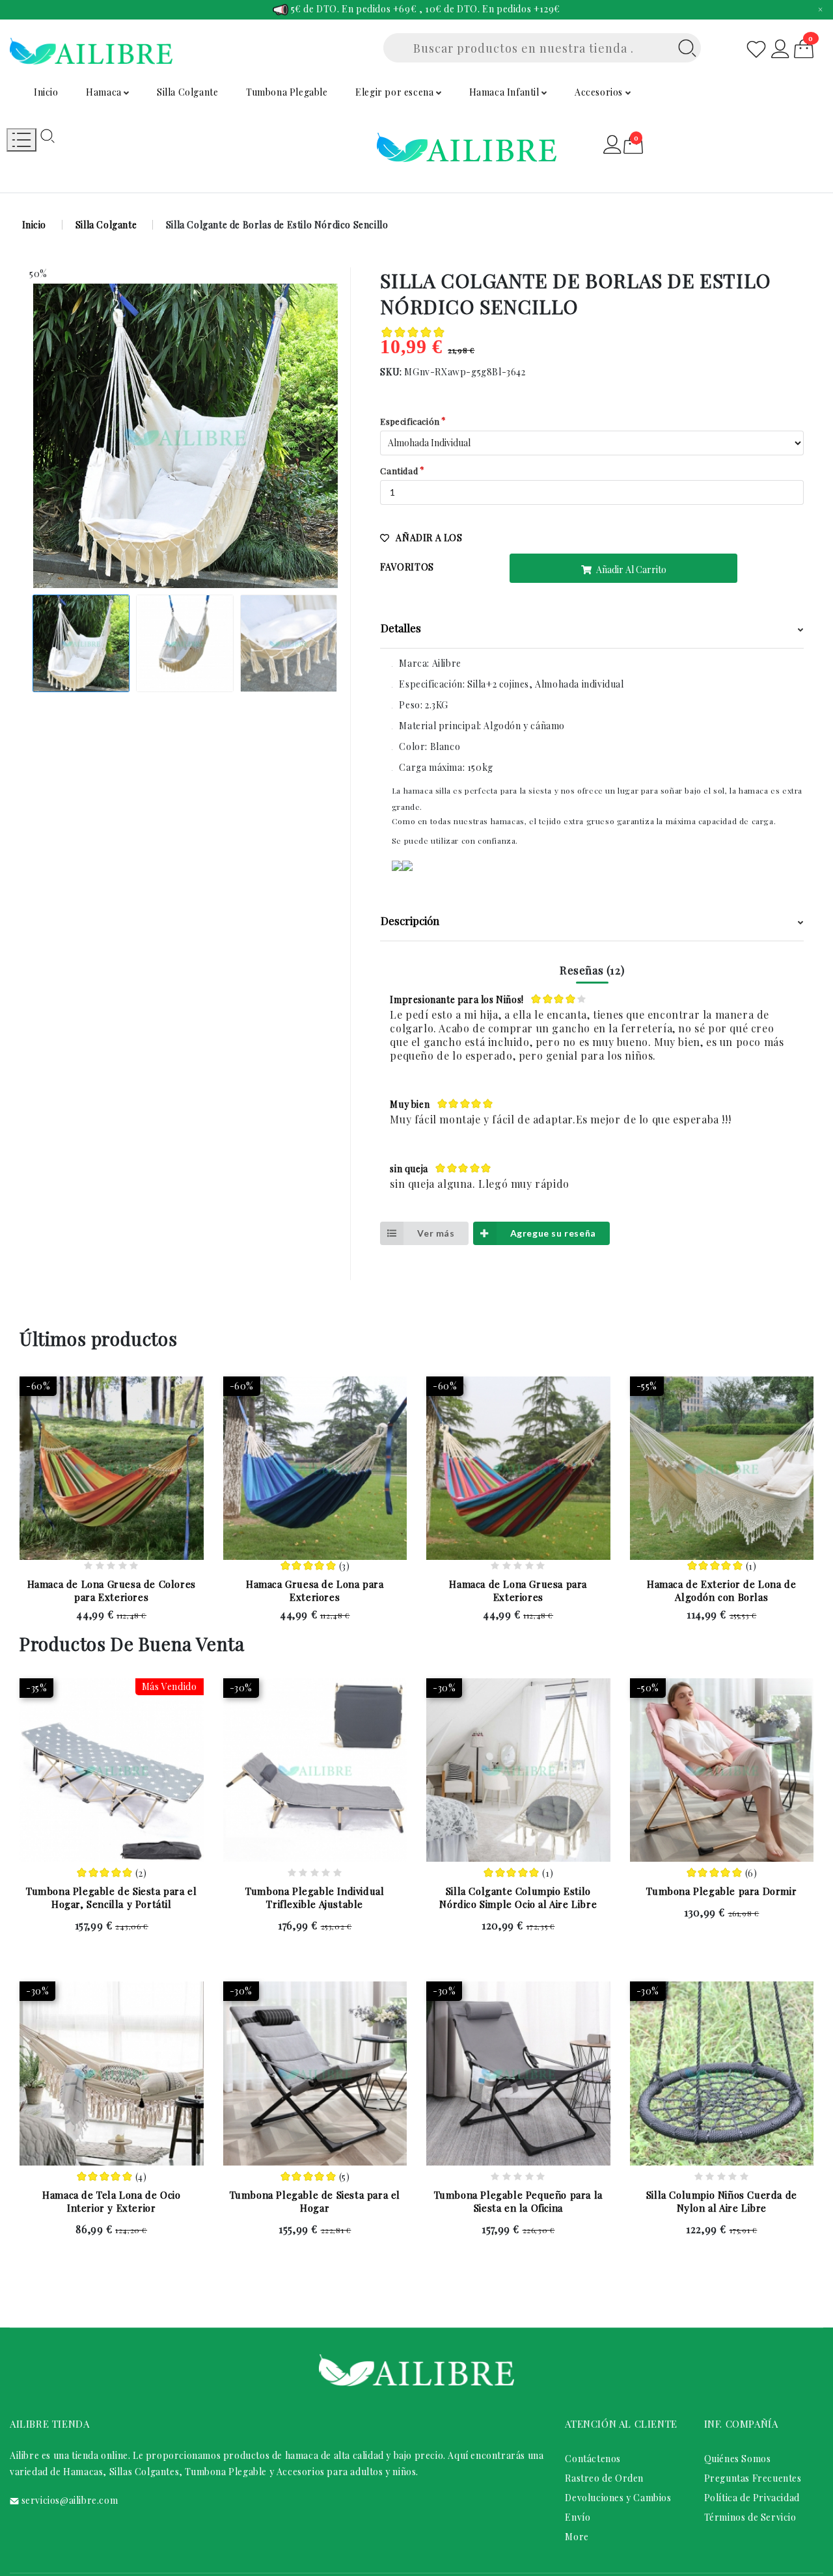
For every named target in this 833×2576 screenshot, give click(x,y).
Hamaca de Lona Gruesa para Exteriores (518, 1590)
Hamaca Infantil (506, 92)
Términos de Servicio (750, 2517)
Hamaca (105, 92)
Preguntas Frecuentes (753, 2478)
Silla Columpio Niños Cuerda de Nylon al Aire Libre (722, 2201)
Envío (578, 2517)
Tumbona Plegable (287, 92)
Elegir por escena (396, 92)
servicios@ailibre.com (70, 2500)
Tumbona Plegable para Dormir (721, 1891)
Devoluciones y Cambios (618, 2498)
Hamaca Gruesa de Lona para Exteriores (315, 1590)
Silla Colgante (187, 92)
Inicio (46, 92)
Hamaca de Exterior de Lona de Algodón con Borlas (721, 1590)
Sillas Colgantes (144, 2472)
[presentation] (41, 449)
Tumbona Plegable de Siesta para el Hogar (315, 2201)
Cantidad (399, 471)
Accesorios (600, 92)
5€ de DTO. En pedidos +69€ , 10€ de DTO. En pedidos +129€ (424, 9)
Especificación (410, 421)
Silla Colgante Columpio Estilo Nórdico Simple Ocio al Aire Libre (518, 1898)
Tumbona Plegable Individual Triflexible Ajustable (315, 1898)
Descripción (410, 920)
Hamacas (83, 2472)
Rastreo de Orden (604, 2478)
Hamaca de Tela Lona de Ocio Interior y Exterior (111, 2201)
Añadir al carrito (630, 570)
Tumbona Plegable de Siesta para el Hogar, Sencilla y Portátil (111, 1898)
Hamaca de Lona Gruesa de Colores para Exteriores (112, 1590)
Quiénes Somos (738, 2459)
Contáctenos (593, 2459)
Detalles (401, 628)
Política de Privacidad (752, 2498)
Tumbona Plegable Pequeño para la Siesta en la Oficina (518, 2201)
